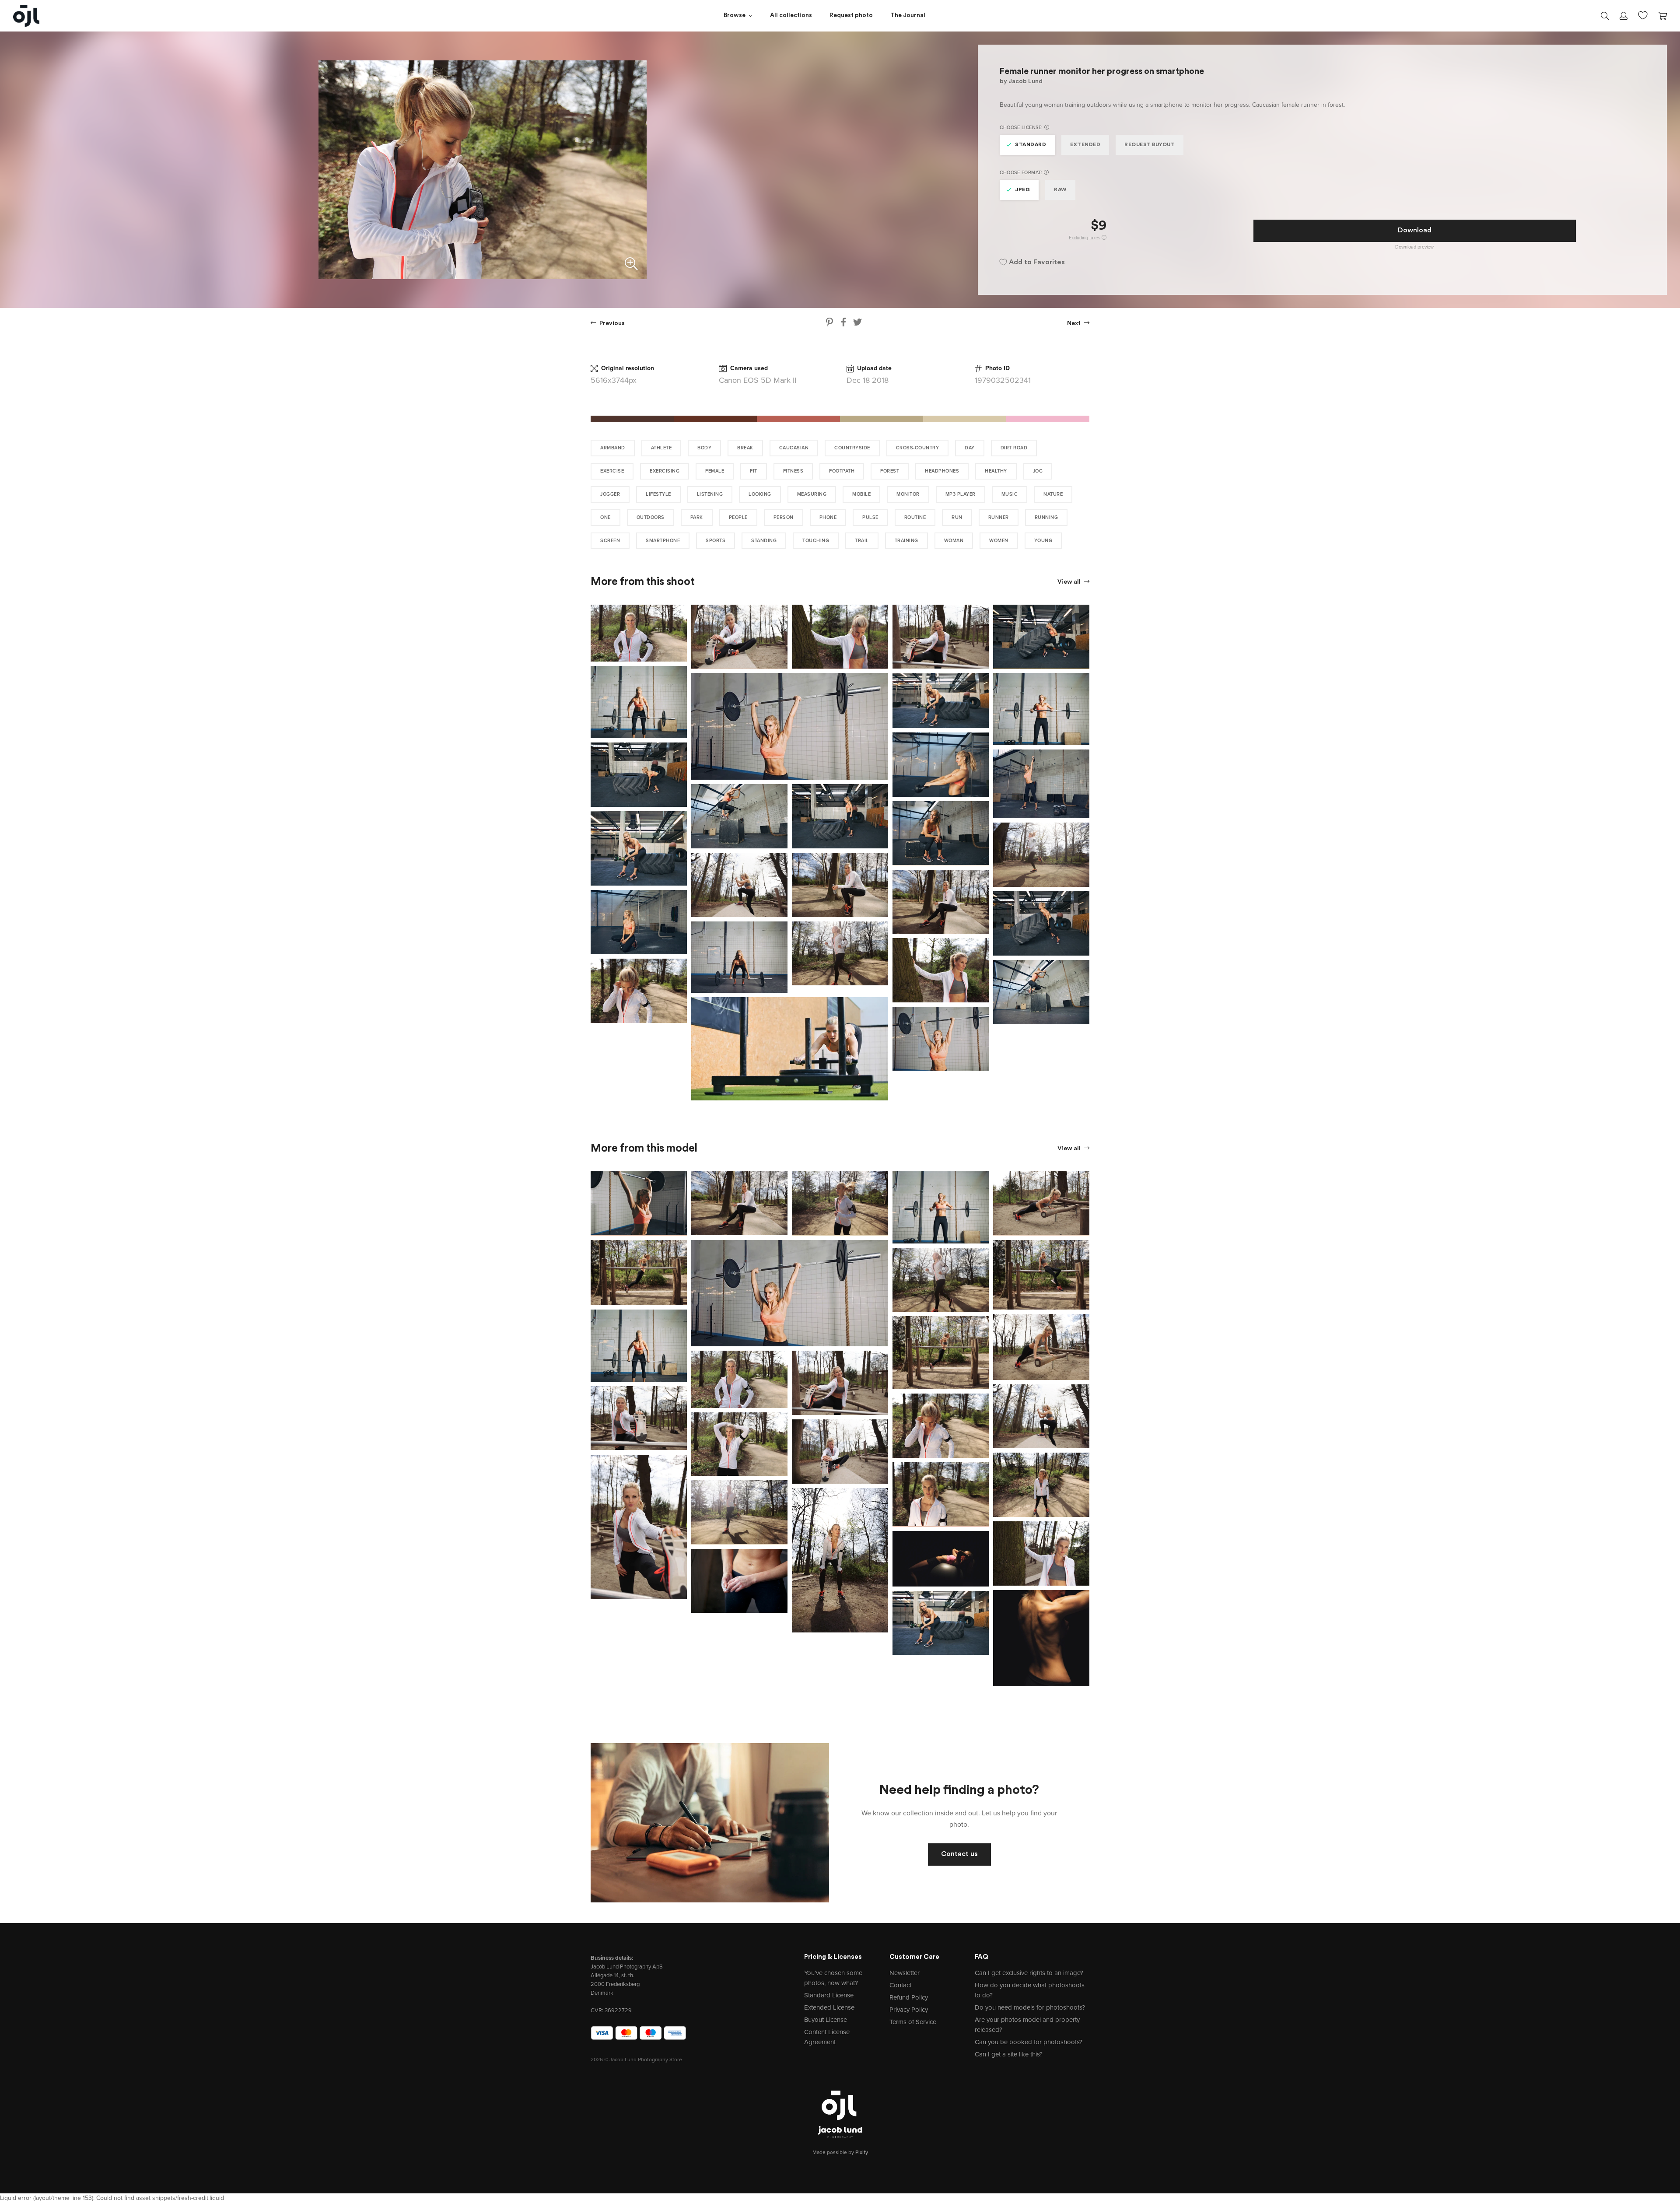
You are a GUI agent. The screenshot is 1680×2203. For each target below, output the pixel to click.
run (957, 517)
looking (760, 494)
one (605, 517)
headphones (942, 471)
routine (915, 517)
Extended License (829, 2007)
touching (816, 541)
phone (828, 517)
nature (1053, 494)
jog (1038, 471)
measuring (812, 494)
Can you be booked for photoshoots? (1029, 2042)
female (715, 471)
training (906, 541)
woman (954, 541)
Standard (1031, 145)
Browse (735, 16)
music (1010, 494)
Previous (611, 324)
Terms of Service (913, 2022)
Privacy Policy (909, 2010)
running (1046, 517)
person (784, 517)
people (738, 517)
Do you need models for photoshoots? (1030, 2007)
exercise (612, 471)
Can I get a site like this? (1009, 2054)
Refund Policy (909, 1997)
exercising (665, 471)
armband (613, 448)
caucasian (794, 448)
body (704, 448)
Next (1074, 324)
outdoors (651, 517)
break (745, 448)
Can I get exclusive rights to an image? (1029, 1973)
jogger (610, 494)
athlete (661, 448)
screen (610, 541)
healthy (996, 471)
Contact (900, 1985)
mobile (861, 494)
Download (1415, 231)
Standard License (829, 1995)
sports (716, 541)
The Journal (908, 16)
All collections (791, 16)
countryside (852, 448)
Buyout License (826, 2020)
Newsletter (905, 1973)
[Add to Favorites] (682, 609)
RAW (1060, 190)
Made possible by (840, 2152)
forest (890, 471)
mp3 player (961, 494)
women (999, 541)
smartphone (663, 541)
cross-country (918, 448)
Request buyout (1150, 145)
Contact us (959, 1854)
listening (710, 494)
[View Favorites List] (1643, 14)
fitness (793, 471)
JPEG (1022, 190)
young (1043, 541)
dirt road (1014, 448)
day (970, 448)
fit (754, 471)
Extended (1085, 145)
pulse (870, 517)
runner (999, 517)
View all (1070, 582)
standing (764, 541)
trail (862, 541)
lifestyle (658, 494)
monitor (908, 494)
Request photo (851, 16)
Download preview (1414, 247)
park (697, 517)
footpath (842, 471)
